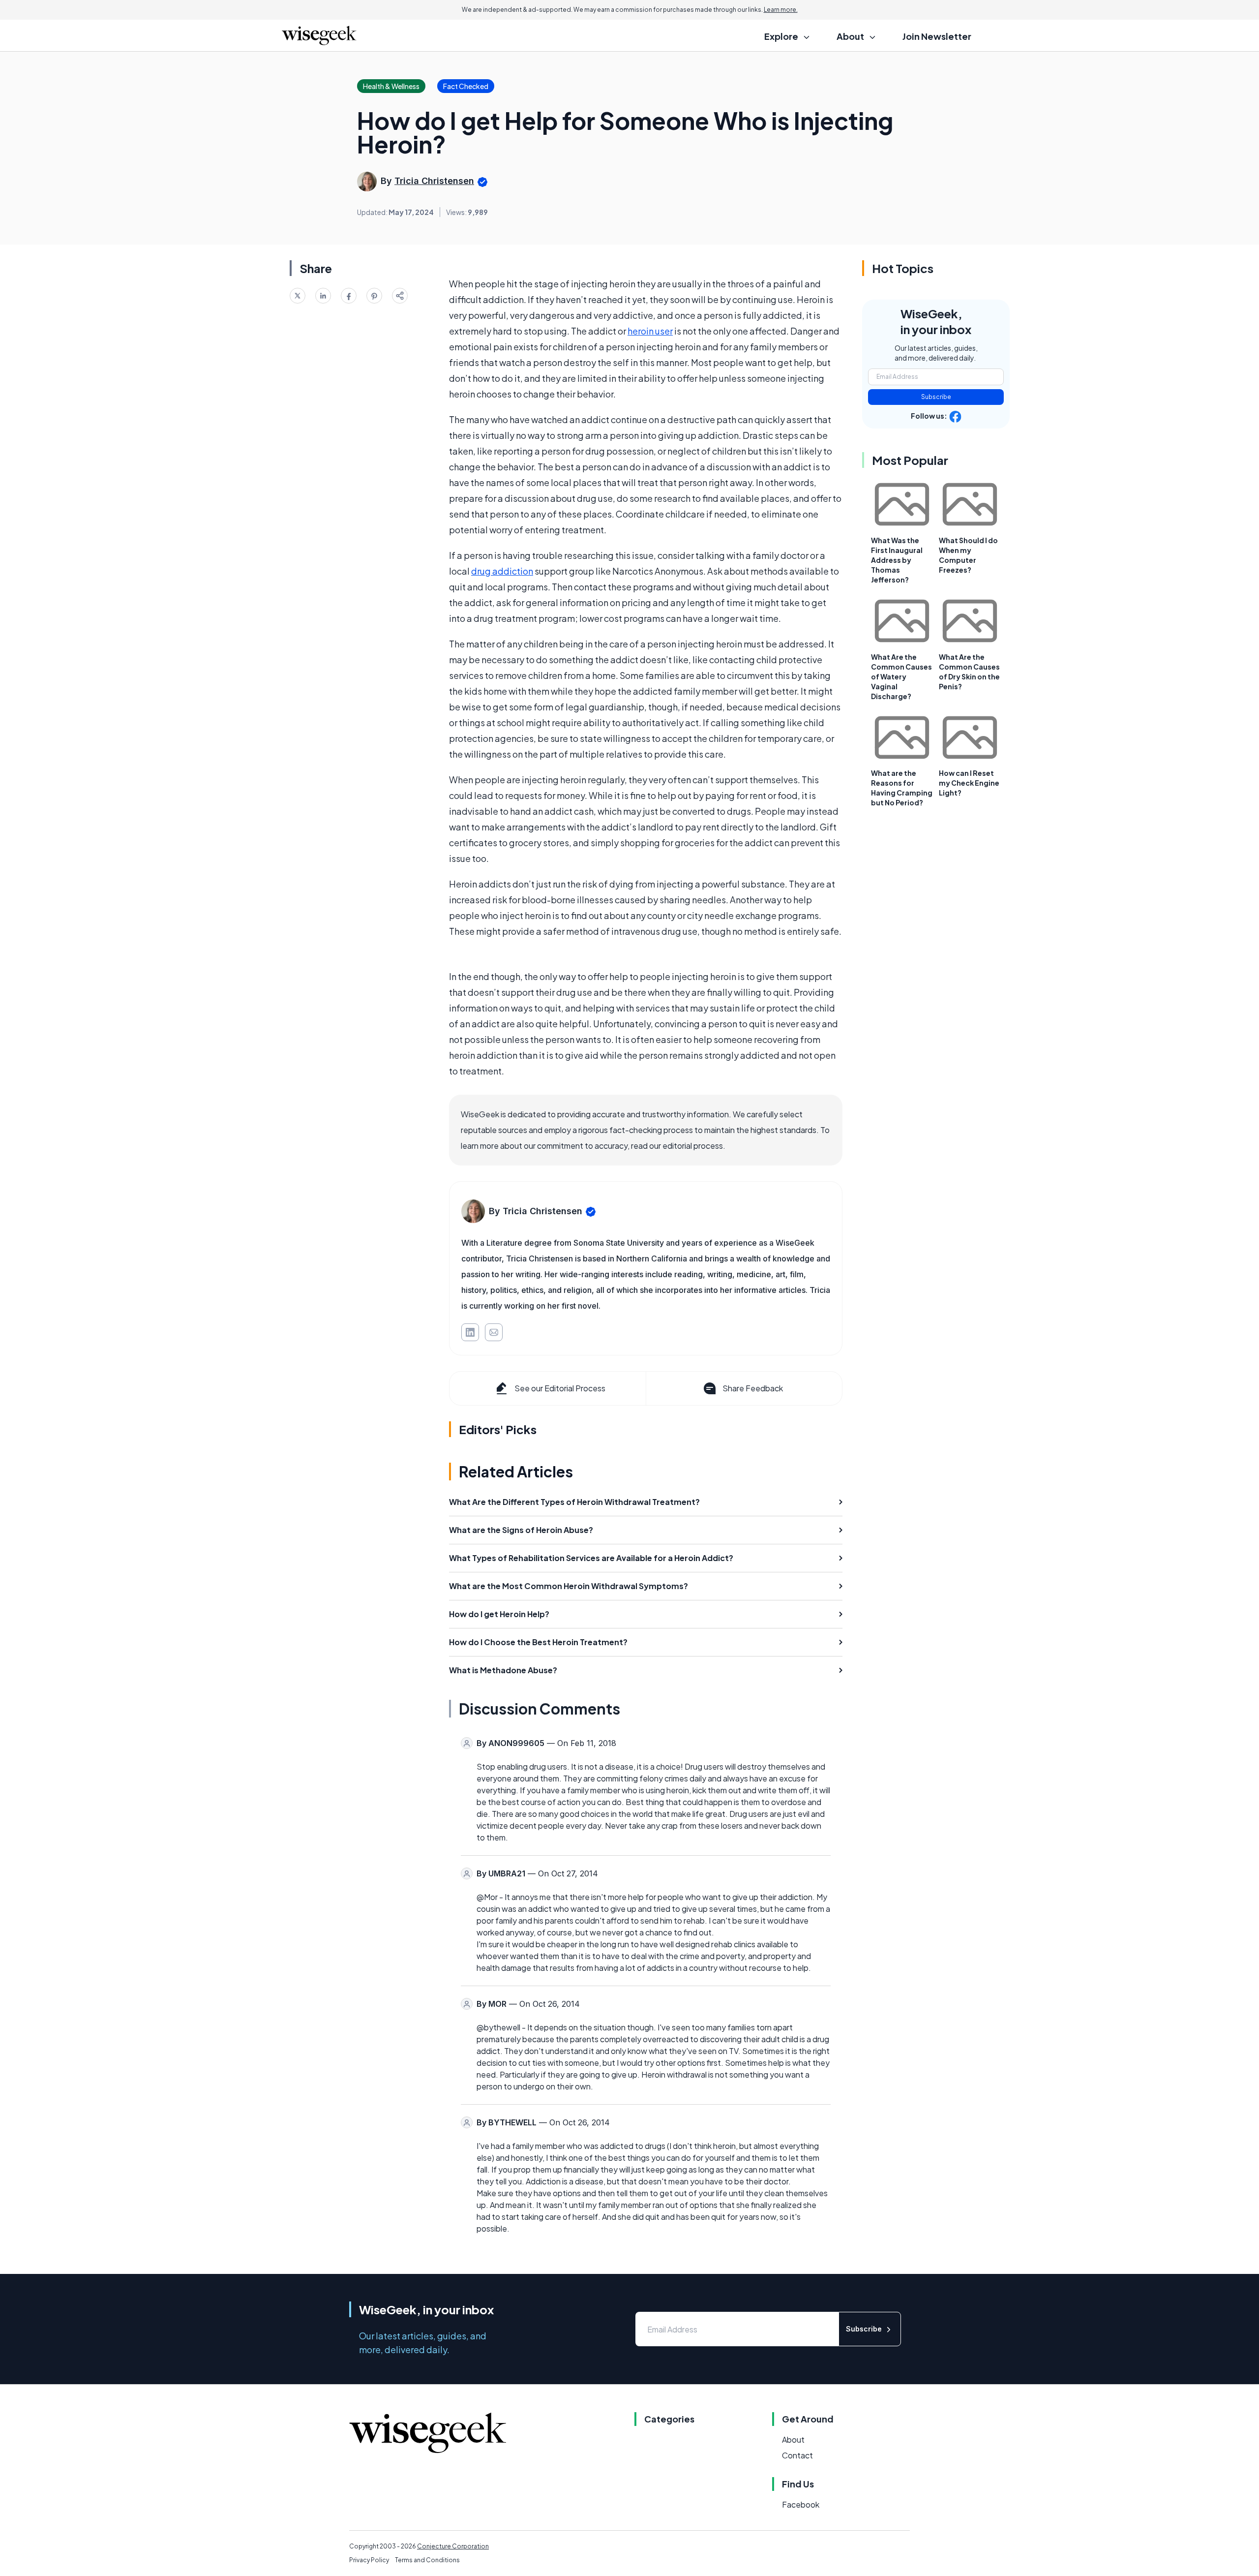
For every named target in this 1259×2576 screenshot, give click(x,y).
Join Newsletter (937, 36)
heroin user (650, 331)
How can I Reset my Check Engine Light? (969, 783)
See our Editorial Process (560, 1388)
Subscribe (936, 397)
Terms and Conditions (427, 2560)
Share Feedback (753, 1388)
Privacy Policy (369, 2560)
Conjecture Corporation (453, 2546)
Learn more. (781, 10)
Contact (797, 2455)
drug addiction (502, 571)
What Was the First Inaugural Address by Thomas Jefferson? (897, 560)
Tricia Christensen (434, 181)
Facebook (801, 2504)
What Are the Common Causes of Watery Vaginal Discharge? (901, 676)
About (793, 2439)
